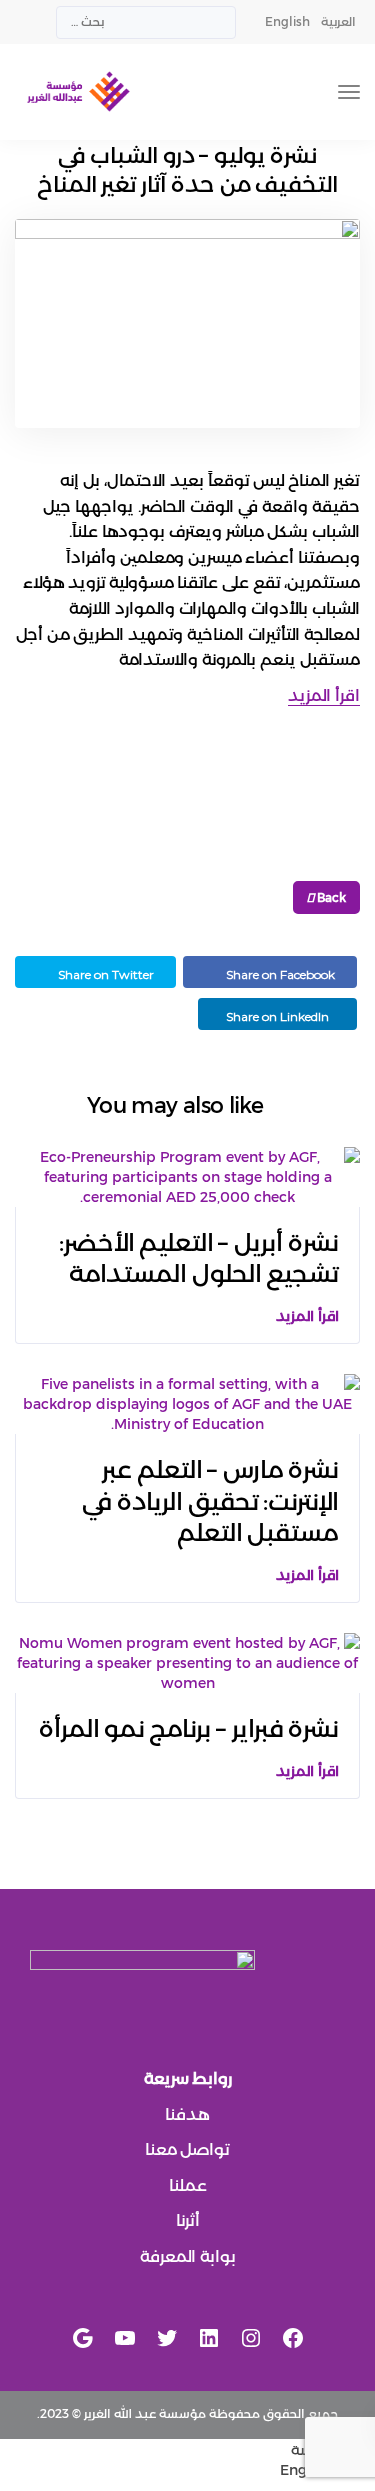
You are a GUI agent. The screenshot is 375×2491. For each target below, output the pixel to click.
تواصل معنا (187, 2149)
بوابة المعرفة (188, 2256)
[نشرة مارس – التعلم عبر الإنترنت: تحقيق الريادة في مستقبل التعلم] (187, 1403)
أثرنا (188, 2220)
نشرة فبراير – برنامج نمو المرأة (189, 1728)
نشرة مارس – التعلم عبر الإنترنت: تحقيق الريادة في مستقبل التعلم (210, 1500)
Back (330, 897)
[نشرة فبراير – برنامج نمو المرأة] (187, 1662)
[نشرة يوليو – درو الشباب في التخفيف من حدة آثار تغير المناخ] (187, 332)
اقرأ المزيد (324, 695)
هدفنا (187, 2114)
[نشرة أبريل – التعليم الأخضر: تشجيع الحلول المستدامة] (187, 1176)
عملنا (188, 2185)
